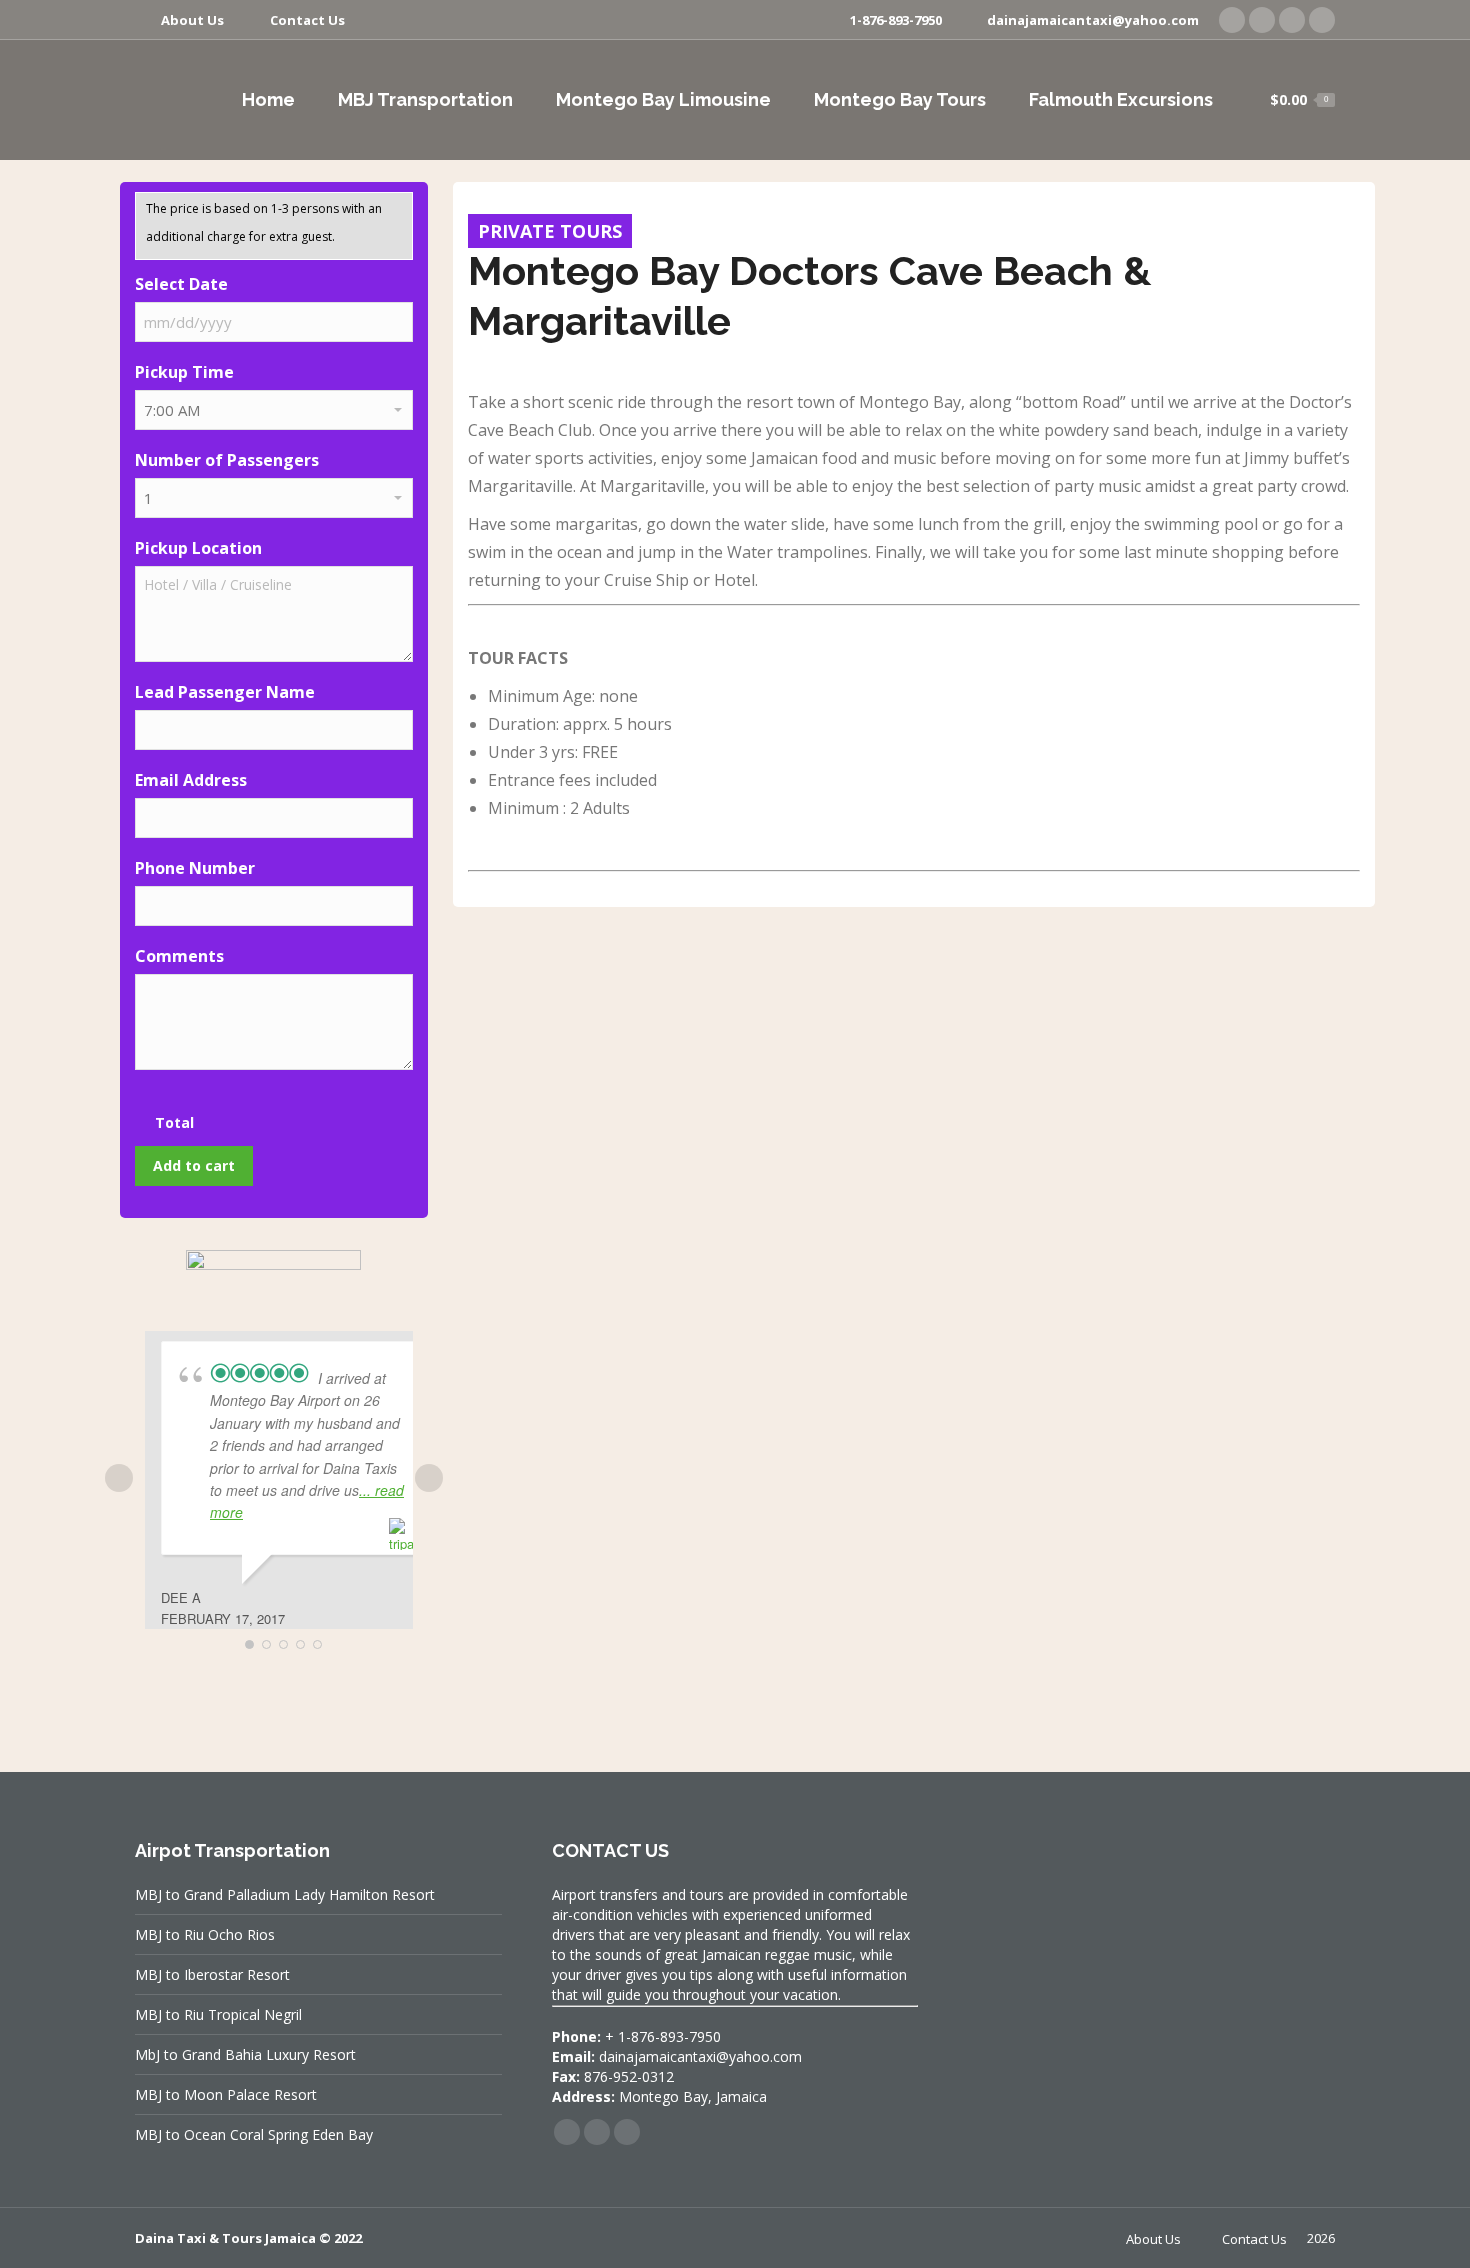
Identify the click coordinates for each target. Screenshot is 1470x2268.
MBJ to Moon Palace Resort (226, 2094)
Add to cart (194, 1165)
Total (174, 1122)
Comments (179, 956)
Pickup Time (184, 372)
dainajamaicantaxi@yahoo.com (1093, 20)
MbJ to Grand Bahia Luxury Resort (245, 2054)
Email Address (191, 780)
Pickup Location (198, 548)
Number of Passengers (227, 460)
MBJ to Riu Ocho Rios (205, 1934)
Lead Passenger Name (225, 692)
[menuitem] (179, 20)
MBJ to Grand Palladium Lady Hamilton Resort (285, 1894)
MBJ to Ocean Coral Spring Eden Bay (254, 2134)
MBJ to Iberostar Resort (212, 1974)
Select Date (181, 284)
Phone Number (195, 868)
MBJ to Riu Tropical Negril (218, 2014)
